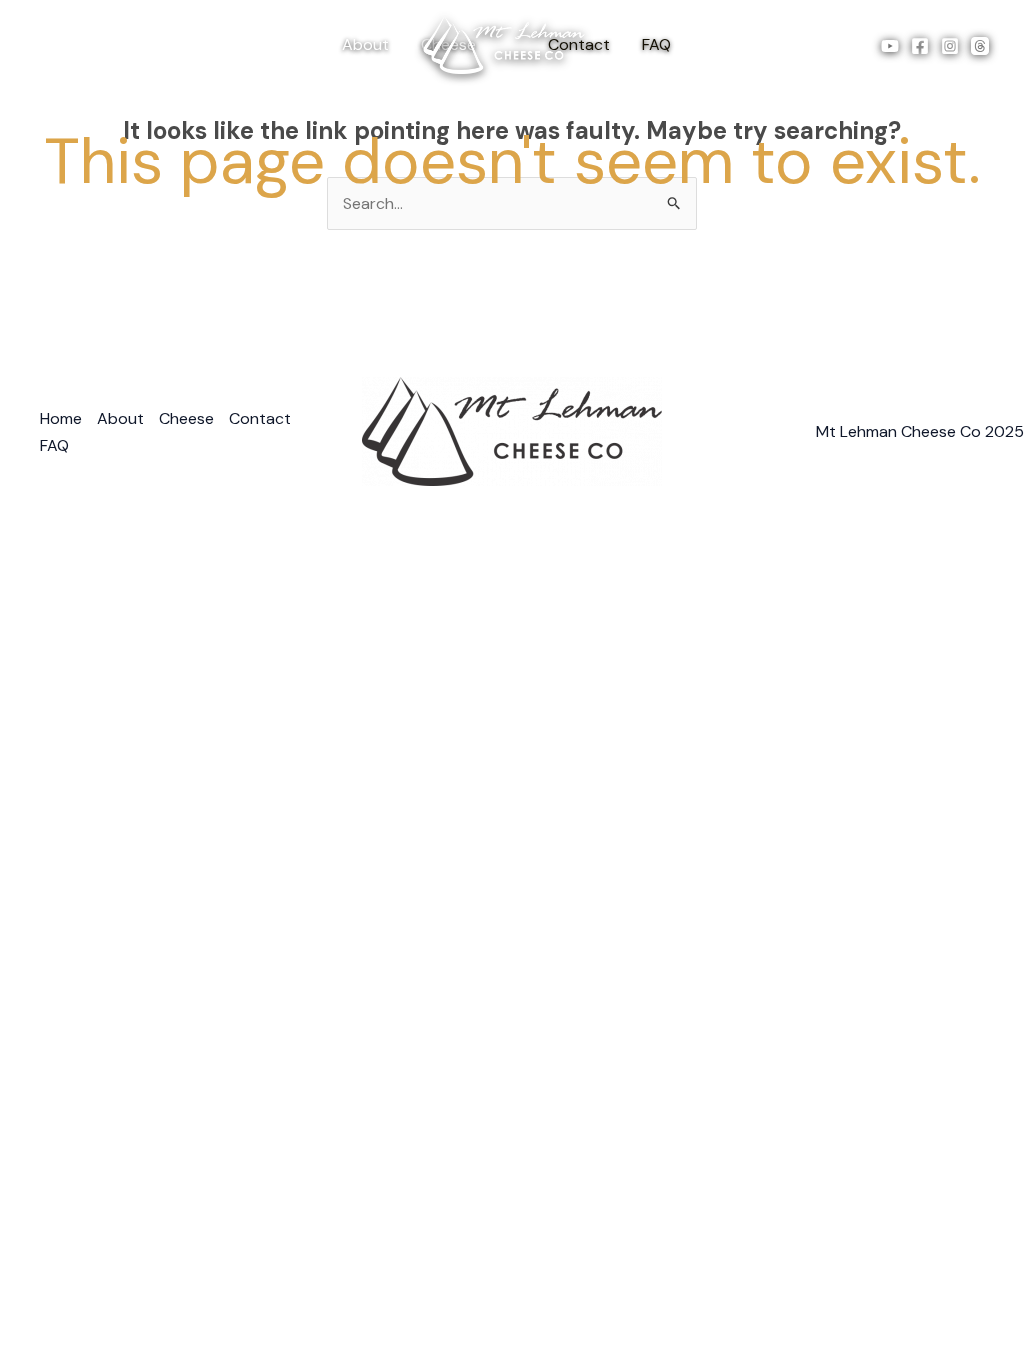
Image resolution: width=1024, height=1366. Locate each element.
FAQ (656, 44)
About (365, 44)
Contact (260, 418)
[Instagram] (950, 46)
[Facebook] (920, 46)
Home (61, 418)
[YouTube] (890, 46)
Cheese (186, 418)
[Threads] (980, 46)
